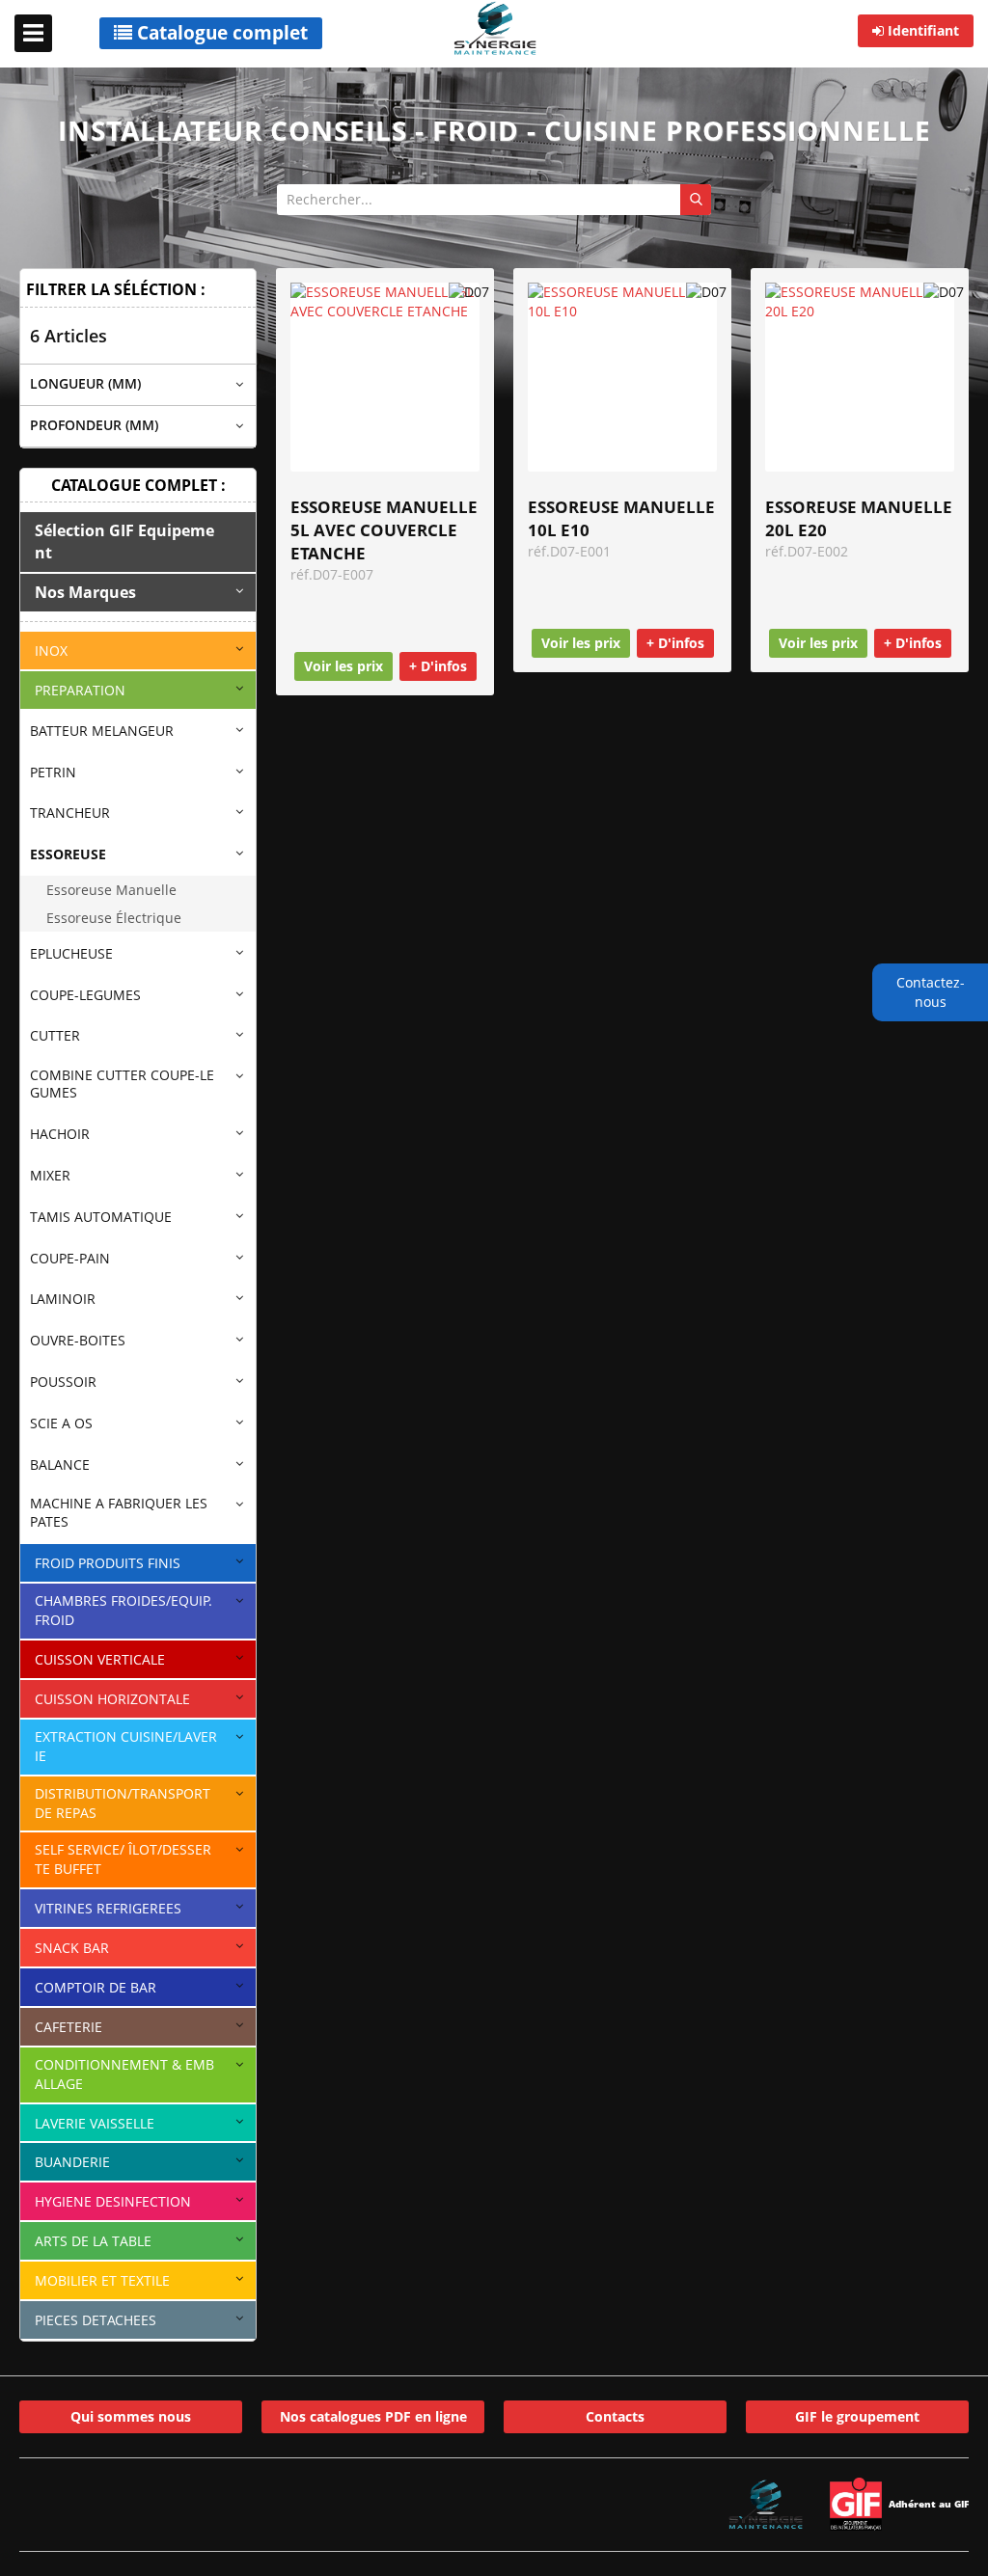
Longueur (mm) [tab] (85, 383)
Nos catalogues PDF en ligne (373, 2416)
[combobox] (494, 200)
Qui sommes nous (131, 2416)
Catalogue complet (220, 33)
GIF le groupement (857, 2416)
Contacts (615, 2416)
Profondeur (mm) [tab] (94, 425)
